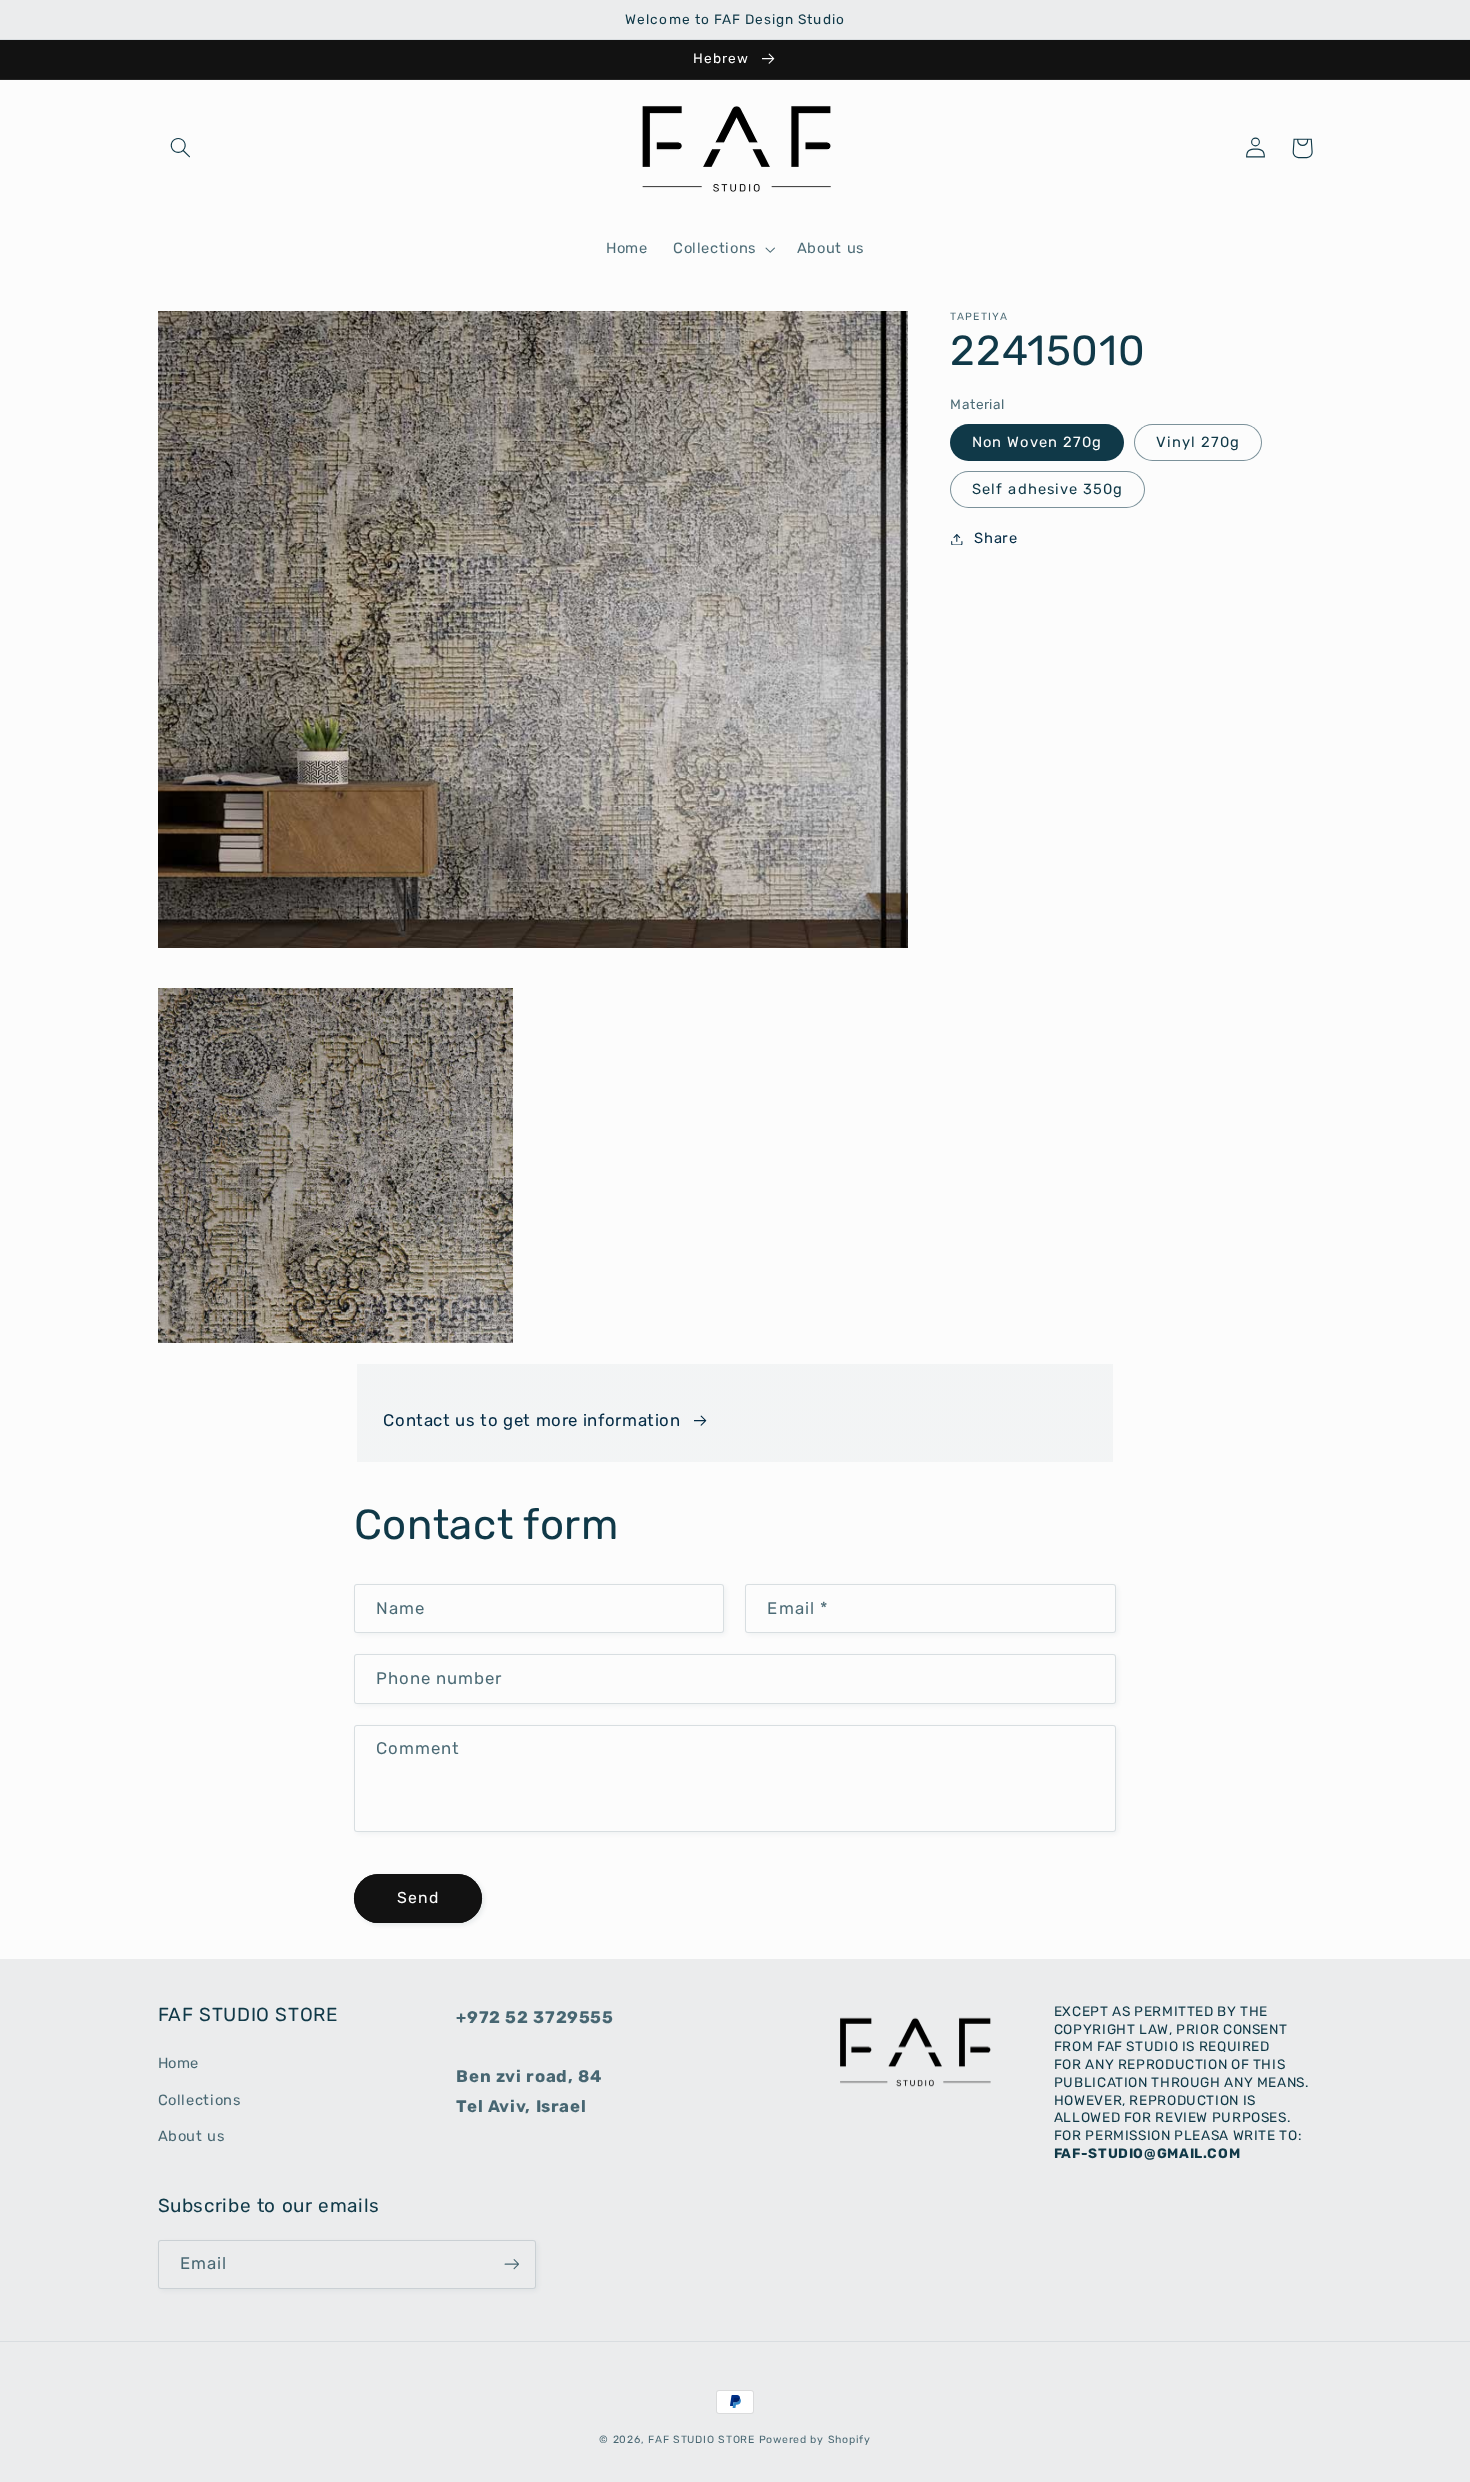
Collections (199, 2100)
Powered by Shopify (815, 2439)
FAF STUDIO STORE (701, 2439)
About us (191, 2136)
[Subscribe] (511, 2264)
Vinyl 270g (1198, 442)
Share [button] (995, 538)
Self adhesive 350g (1047, 489)
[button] (181, 148)
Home (179, 2063)
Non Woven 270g (1037, 442)
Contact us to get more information (531, 1420)
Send (418, 1897)
